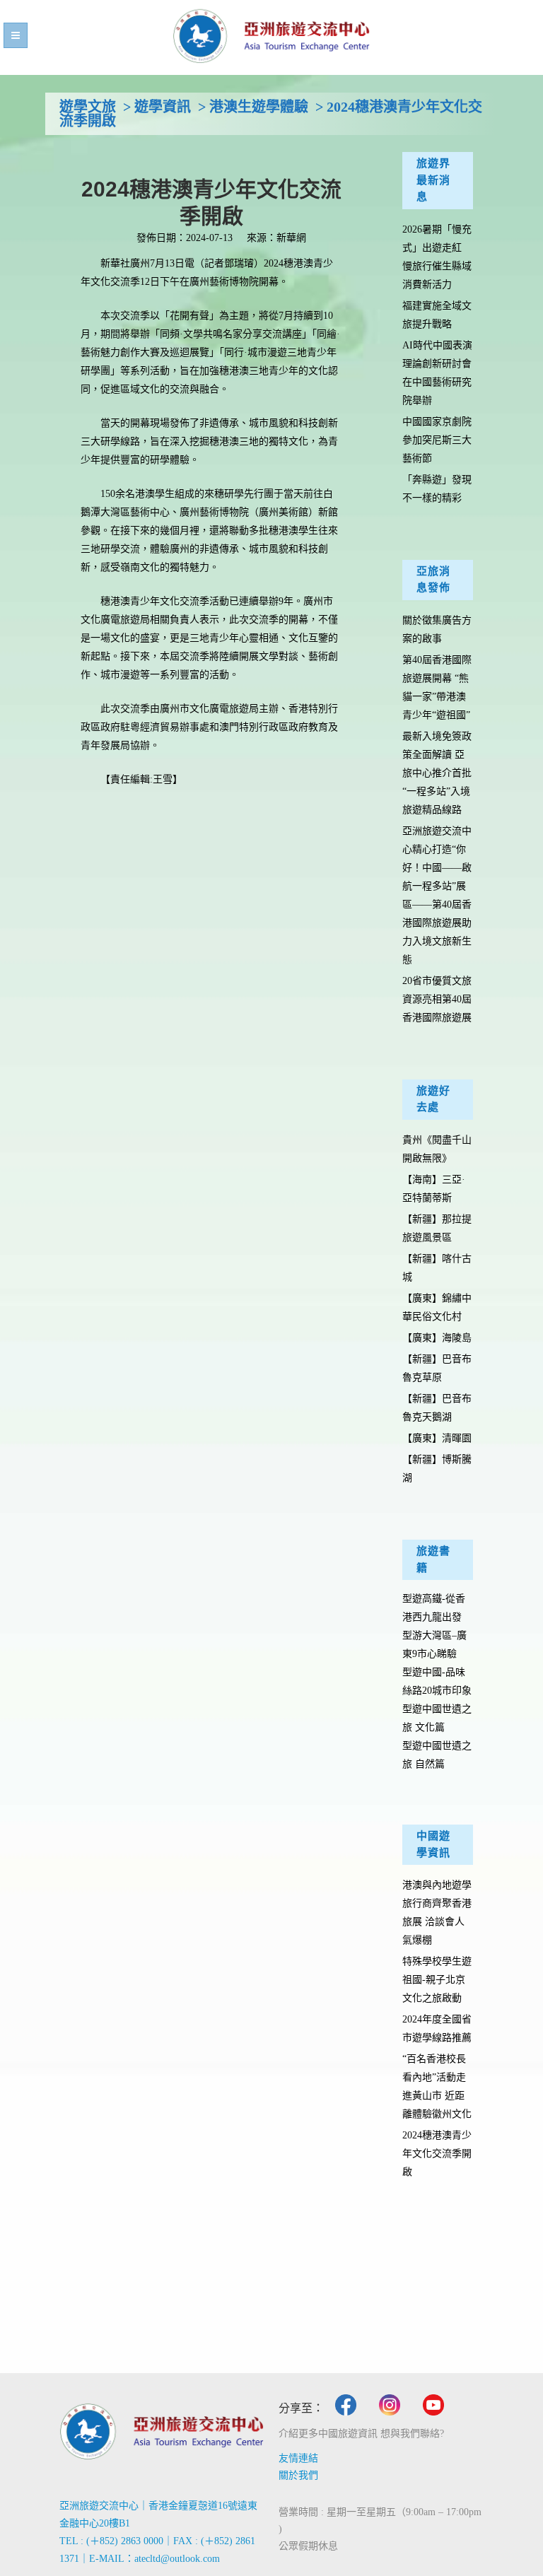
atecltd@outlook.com (177, 2559)
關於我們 (298, 2475)
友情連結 (298, 2458)
